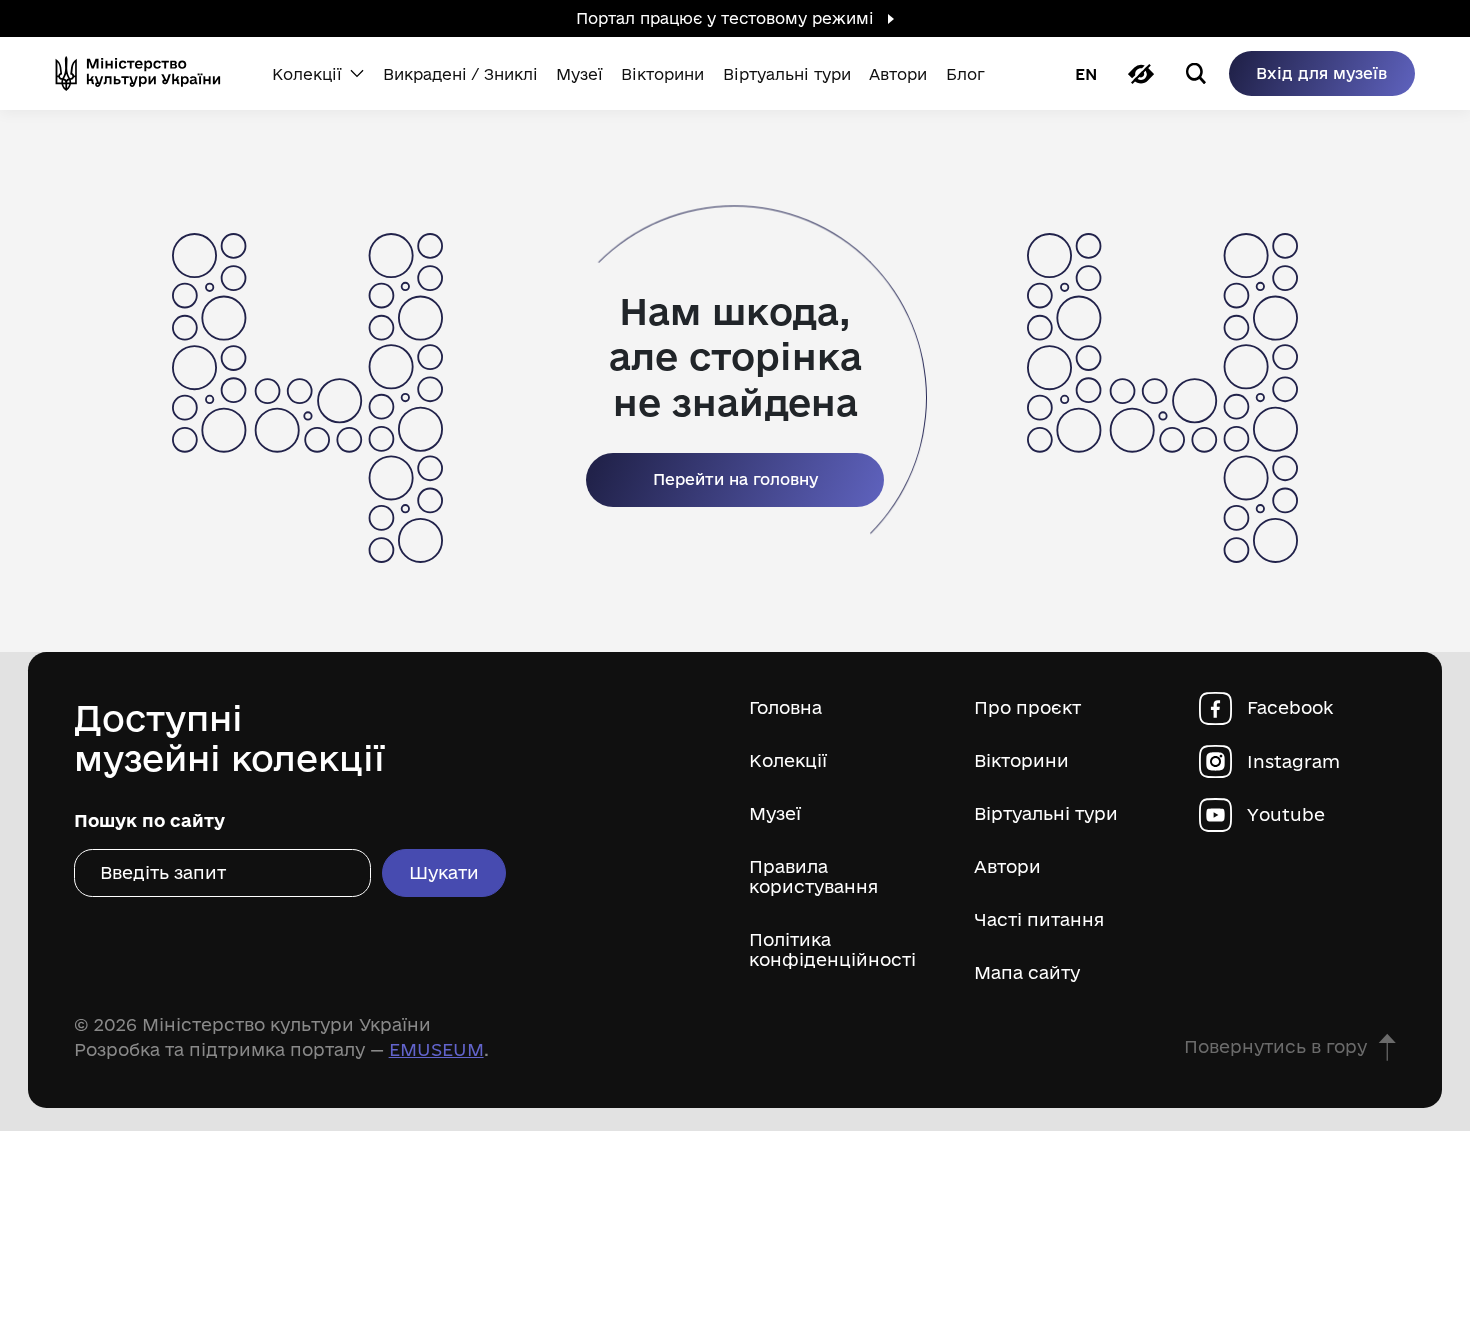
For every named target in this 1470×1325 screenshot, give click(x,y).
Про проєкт (1027, 707)
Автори (1007, 866)
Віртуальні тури (1046, 813)
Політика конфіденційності (832, 949)
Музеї (775, 813)
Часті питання (1039, 919)
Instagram (1293, 761)
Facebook (1290, 707)
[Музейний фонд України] (145, 73)
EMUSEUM (436, 1049)
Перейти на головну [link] (735, 479)
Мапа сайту (1027, 972)
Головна (785, 707)
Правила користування (813, 876)
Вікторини (1021, 760)
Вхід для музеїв (1321, 73)
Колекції (788, 760)
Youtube (1286, 814)
